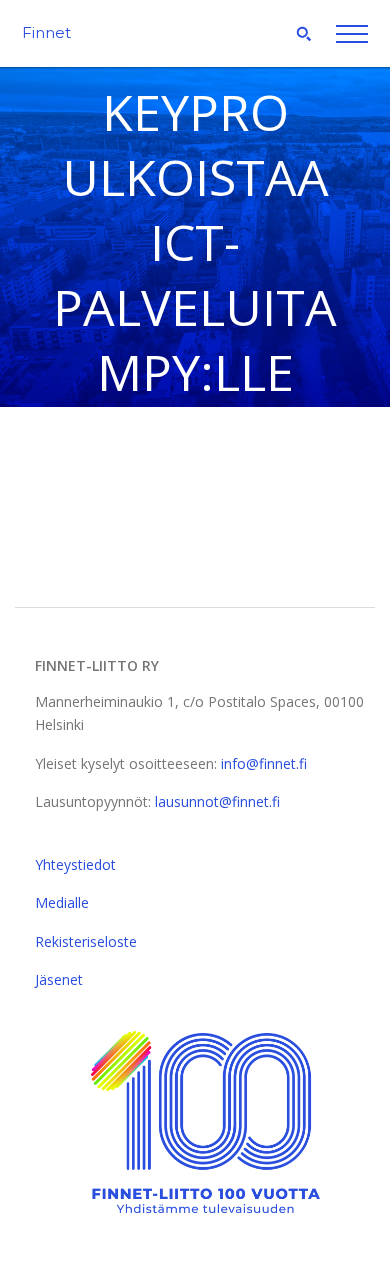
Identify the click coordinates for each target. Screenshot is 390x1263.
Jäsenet (59, 979)
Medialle (62, 902)
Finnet (46, 32)
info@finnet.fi (264, 763)
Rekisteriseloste (86, 941)
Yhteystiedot (75, 864)
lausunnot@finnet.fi (217, 801)
